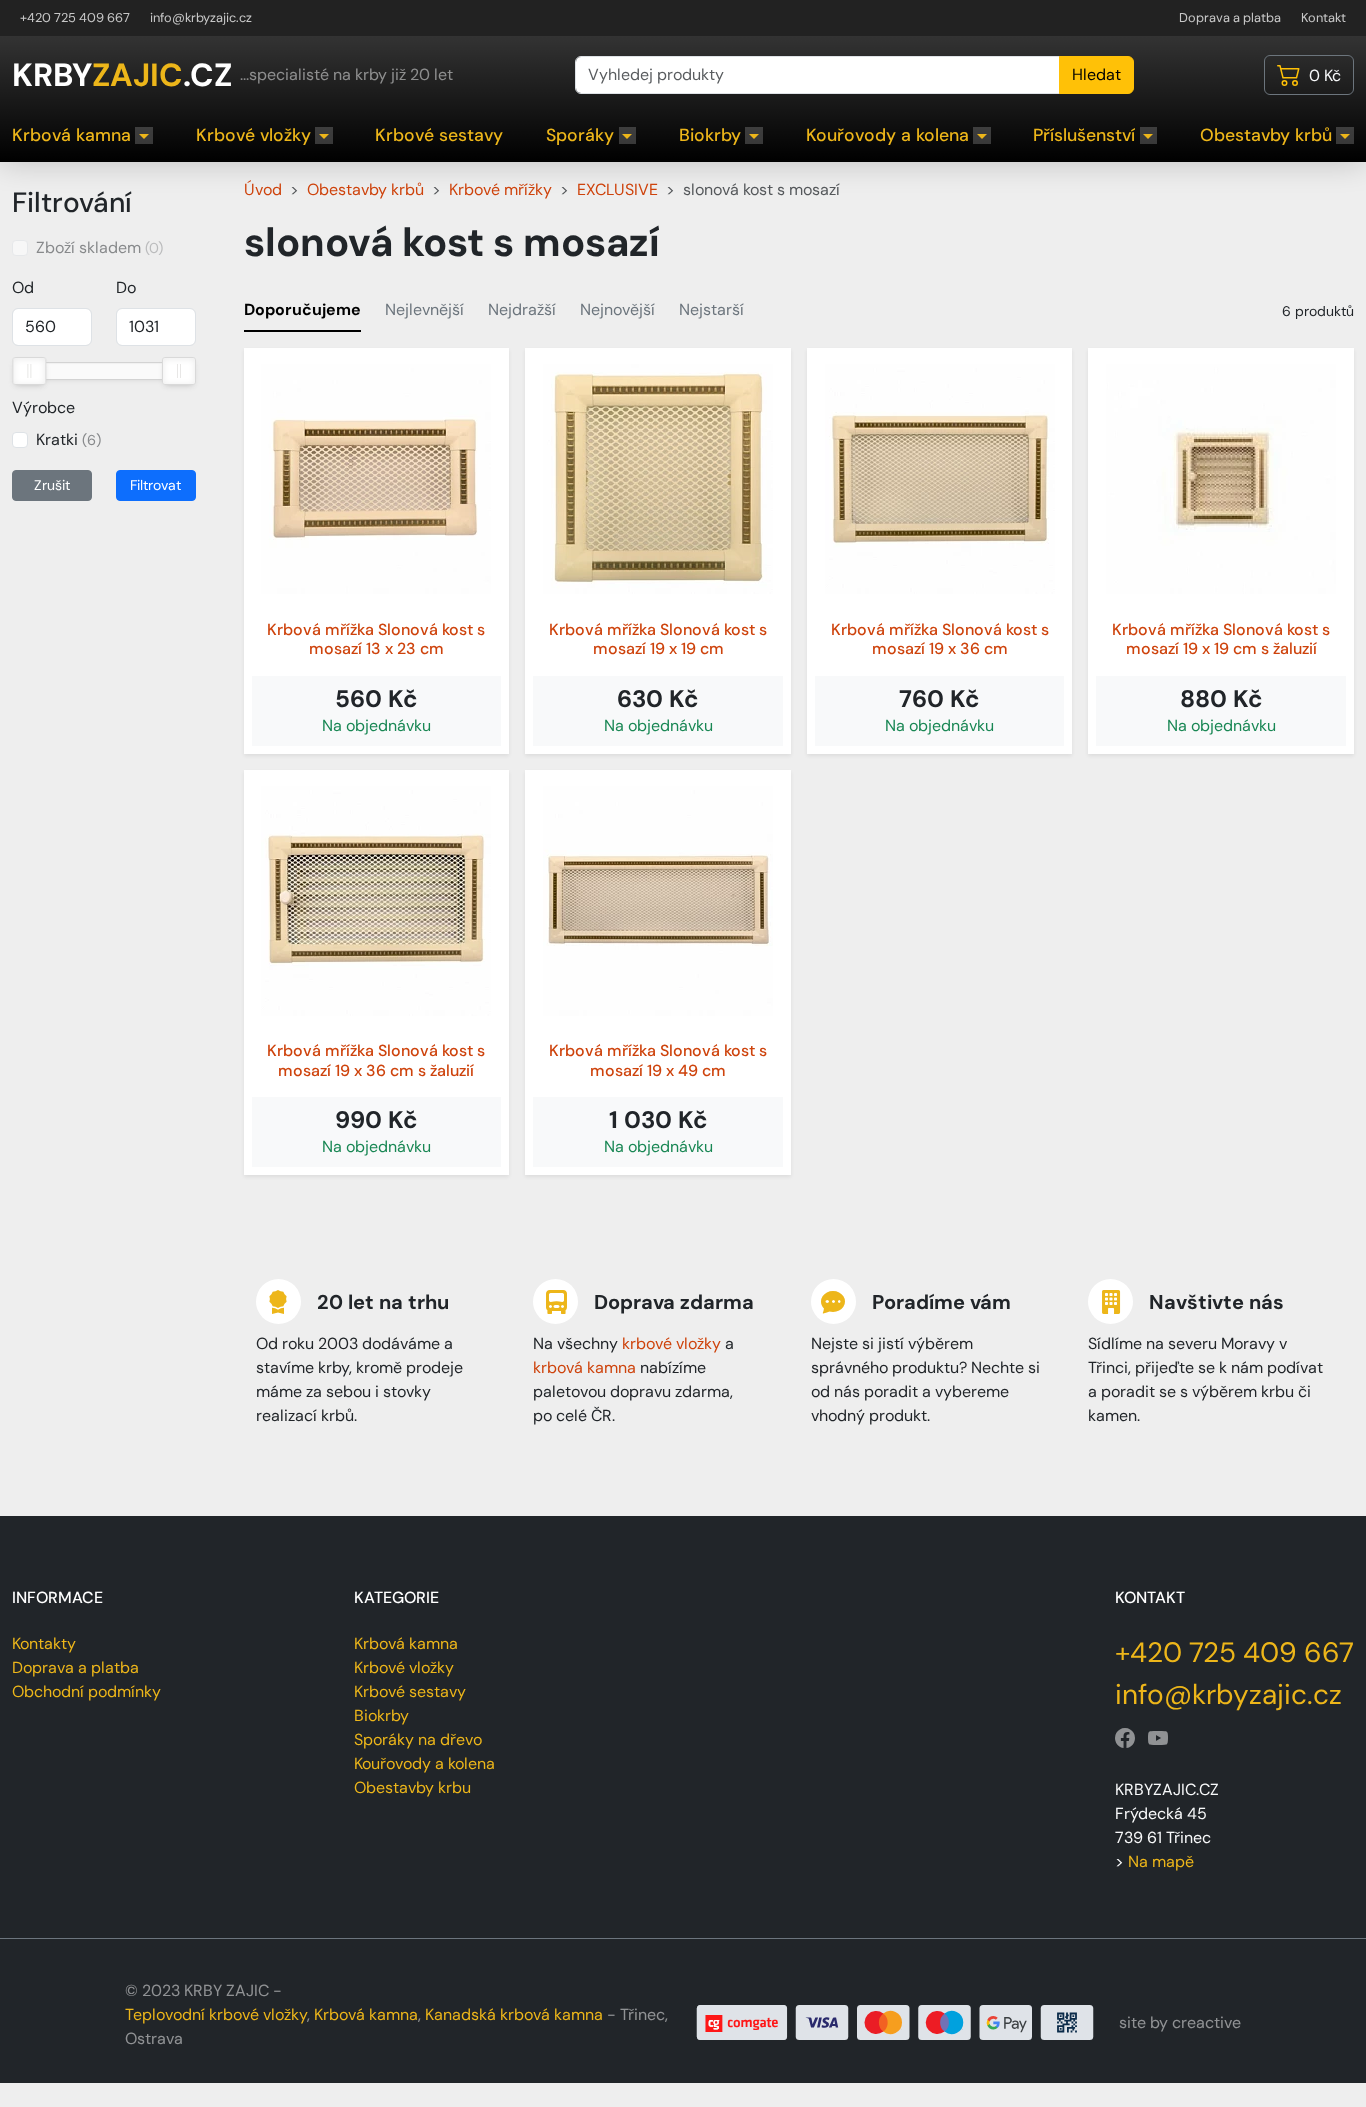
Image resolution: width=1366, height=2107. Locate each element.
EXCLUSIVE (617, 189)
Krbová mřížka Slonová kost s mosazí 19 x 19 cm (658, 639)
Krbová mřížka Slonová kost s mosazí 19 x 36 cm (940, 639)
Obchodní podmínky (86, 1691)
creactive (1206, 2022)
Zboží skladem (99, 247)
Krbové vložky (253, 135)
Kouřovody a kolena (887, 135)
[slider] (29, 371)
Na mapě (1161, 1861)
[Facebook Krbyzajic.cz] (1125, 1739)
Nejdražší (522, 309)
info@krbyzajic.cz (201, 17)
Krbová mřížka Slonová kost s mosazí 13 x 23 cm (376, 639)
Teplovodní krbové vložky (216, 2014)
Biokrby (710, 135)
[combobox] (817, 75)
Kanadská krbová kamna (514, 2014)
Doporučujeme (302, 309)
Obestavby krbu (412, 1787)
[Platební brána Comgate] (895, 2021)
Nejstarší (711, 309)
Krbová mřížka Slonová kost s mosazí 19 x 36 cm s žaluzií (376, 1060)
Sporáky (580, 135)
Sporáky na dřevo (418, 1739)
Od (23, 287)
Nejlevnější (424, 309)
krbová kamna (584, 1367)
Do (126, 287)
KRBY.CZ (122, 75)
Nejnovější (617, 309)
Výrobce (43, 407)
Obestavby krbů (1266, 135)
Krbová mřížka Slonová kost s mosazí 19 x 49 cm (658, 1060)
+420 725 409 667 (75, 17)
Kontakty (44, 1643)
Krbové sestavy (439, 135)
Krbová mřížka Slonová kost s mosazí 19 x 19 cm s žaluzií (1221, 639)
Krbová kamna (71, 135)
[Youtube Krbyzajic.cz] (1158, 1739)
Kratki (68, 439)
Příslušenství (1084, 135)
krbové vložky (671, 1343)
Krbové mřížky (500, 189)
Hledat (1096, 74)
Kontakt (1323, 17)
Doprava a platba (1230, 17)
